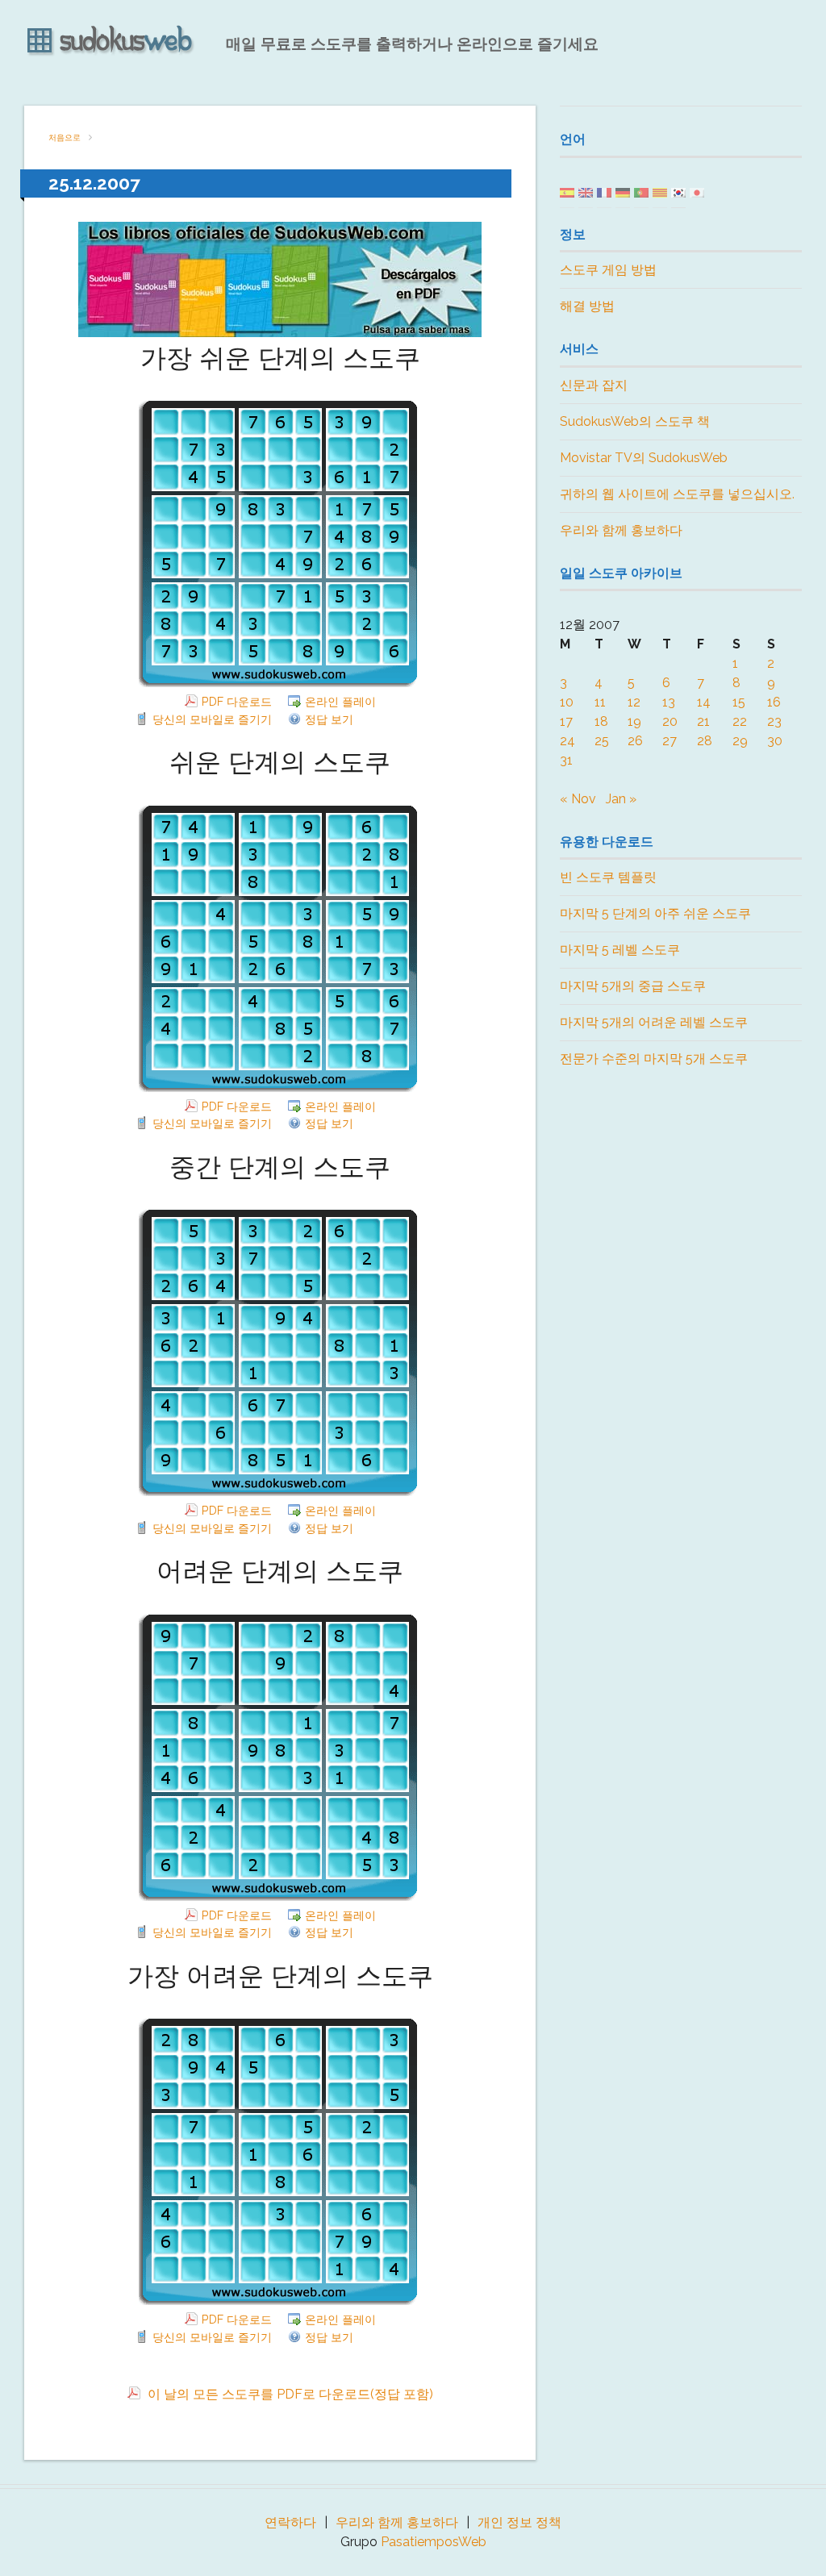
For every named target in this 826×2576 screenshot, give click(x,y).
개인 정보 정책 (519, 2522)
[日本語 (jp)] (697, 192)
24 (567, 741)
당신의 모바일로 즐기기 (212, 719)
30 (775, 741)
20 (670, 721)
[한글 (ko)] (678, 192)
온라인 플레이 (340, 701)
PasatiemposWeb (434, 2542)
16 (774, 702)
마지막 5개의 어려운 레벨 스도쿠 (654, 1022)
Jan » (621, 799)
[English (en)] (586, 192)
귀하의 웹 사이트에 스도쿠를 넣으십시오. (677, 494)
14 (704, 702)
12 (634, 702)
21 (703, 721)
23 (774, 721)
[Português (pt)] (641, 192)
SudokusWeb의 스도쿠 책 (635, 421)
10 (567, 702)
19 (634, 721)
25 (602, 741)
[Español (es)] (567, 192)
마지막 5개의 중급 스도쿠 (633, 986)
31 (566, 760)
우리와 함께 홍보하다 (621, 530)
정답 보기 (329, 719)
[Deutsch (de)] (623, 192)
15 (739, 702)
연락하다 (290, 2522)
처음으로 (65, 138)
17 (566, 721)
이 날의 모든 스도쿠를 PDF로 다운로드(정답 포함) (289, 2394)
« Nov (578, 799)
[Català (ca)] (660, 192)
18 (601, 721)
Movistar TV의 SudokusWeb (644, 458)
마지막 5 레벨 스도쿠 (620, 950)
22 (740, 721)
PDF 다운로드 (237, 701)
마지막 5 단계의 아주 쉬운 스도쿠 (655, 913)
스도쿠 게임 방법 (608, 270)
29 (740, 741)
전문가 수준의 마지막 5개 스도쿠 (654, 1059)
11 (600, 702)
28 (705, 741)
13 (669, 702)
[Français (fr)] (604, 192)
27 (670, 741)
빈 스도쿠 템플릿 (608, 877)
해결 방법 (587, 306)
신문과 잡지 (594, 385)
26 (635, 741)
